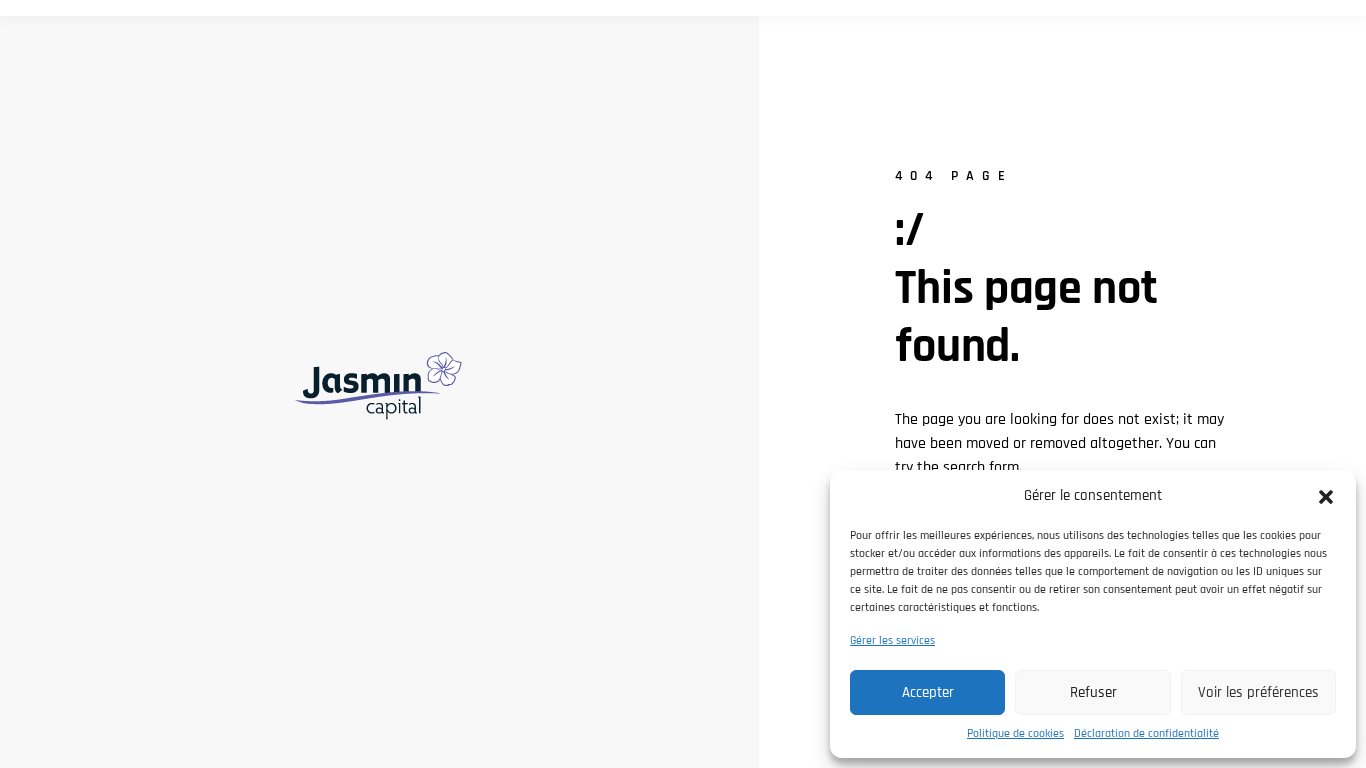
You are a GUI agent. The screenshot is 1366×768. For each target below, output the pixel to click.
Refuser (1093, 692)
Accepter (928, 692)
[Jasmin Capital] (379, 383)
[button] (1326, 496)
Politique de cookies (1015, 733)
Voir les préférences (1258, 692)
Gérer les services (892, 640)
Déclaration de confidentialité (1146, 733)
